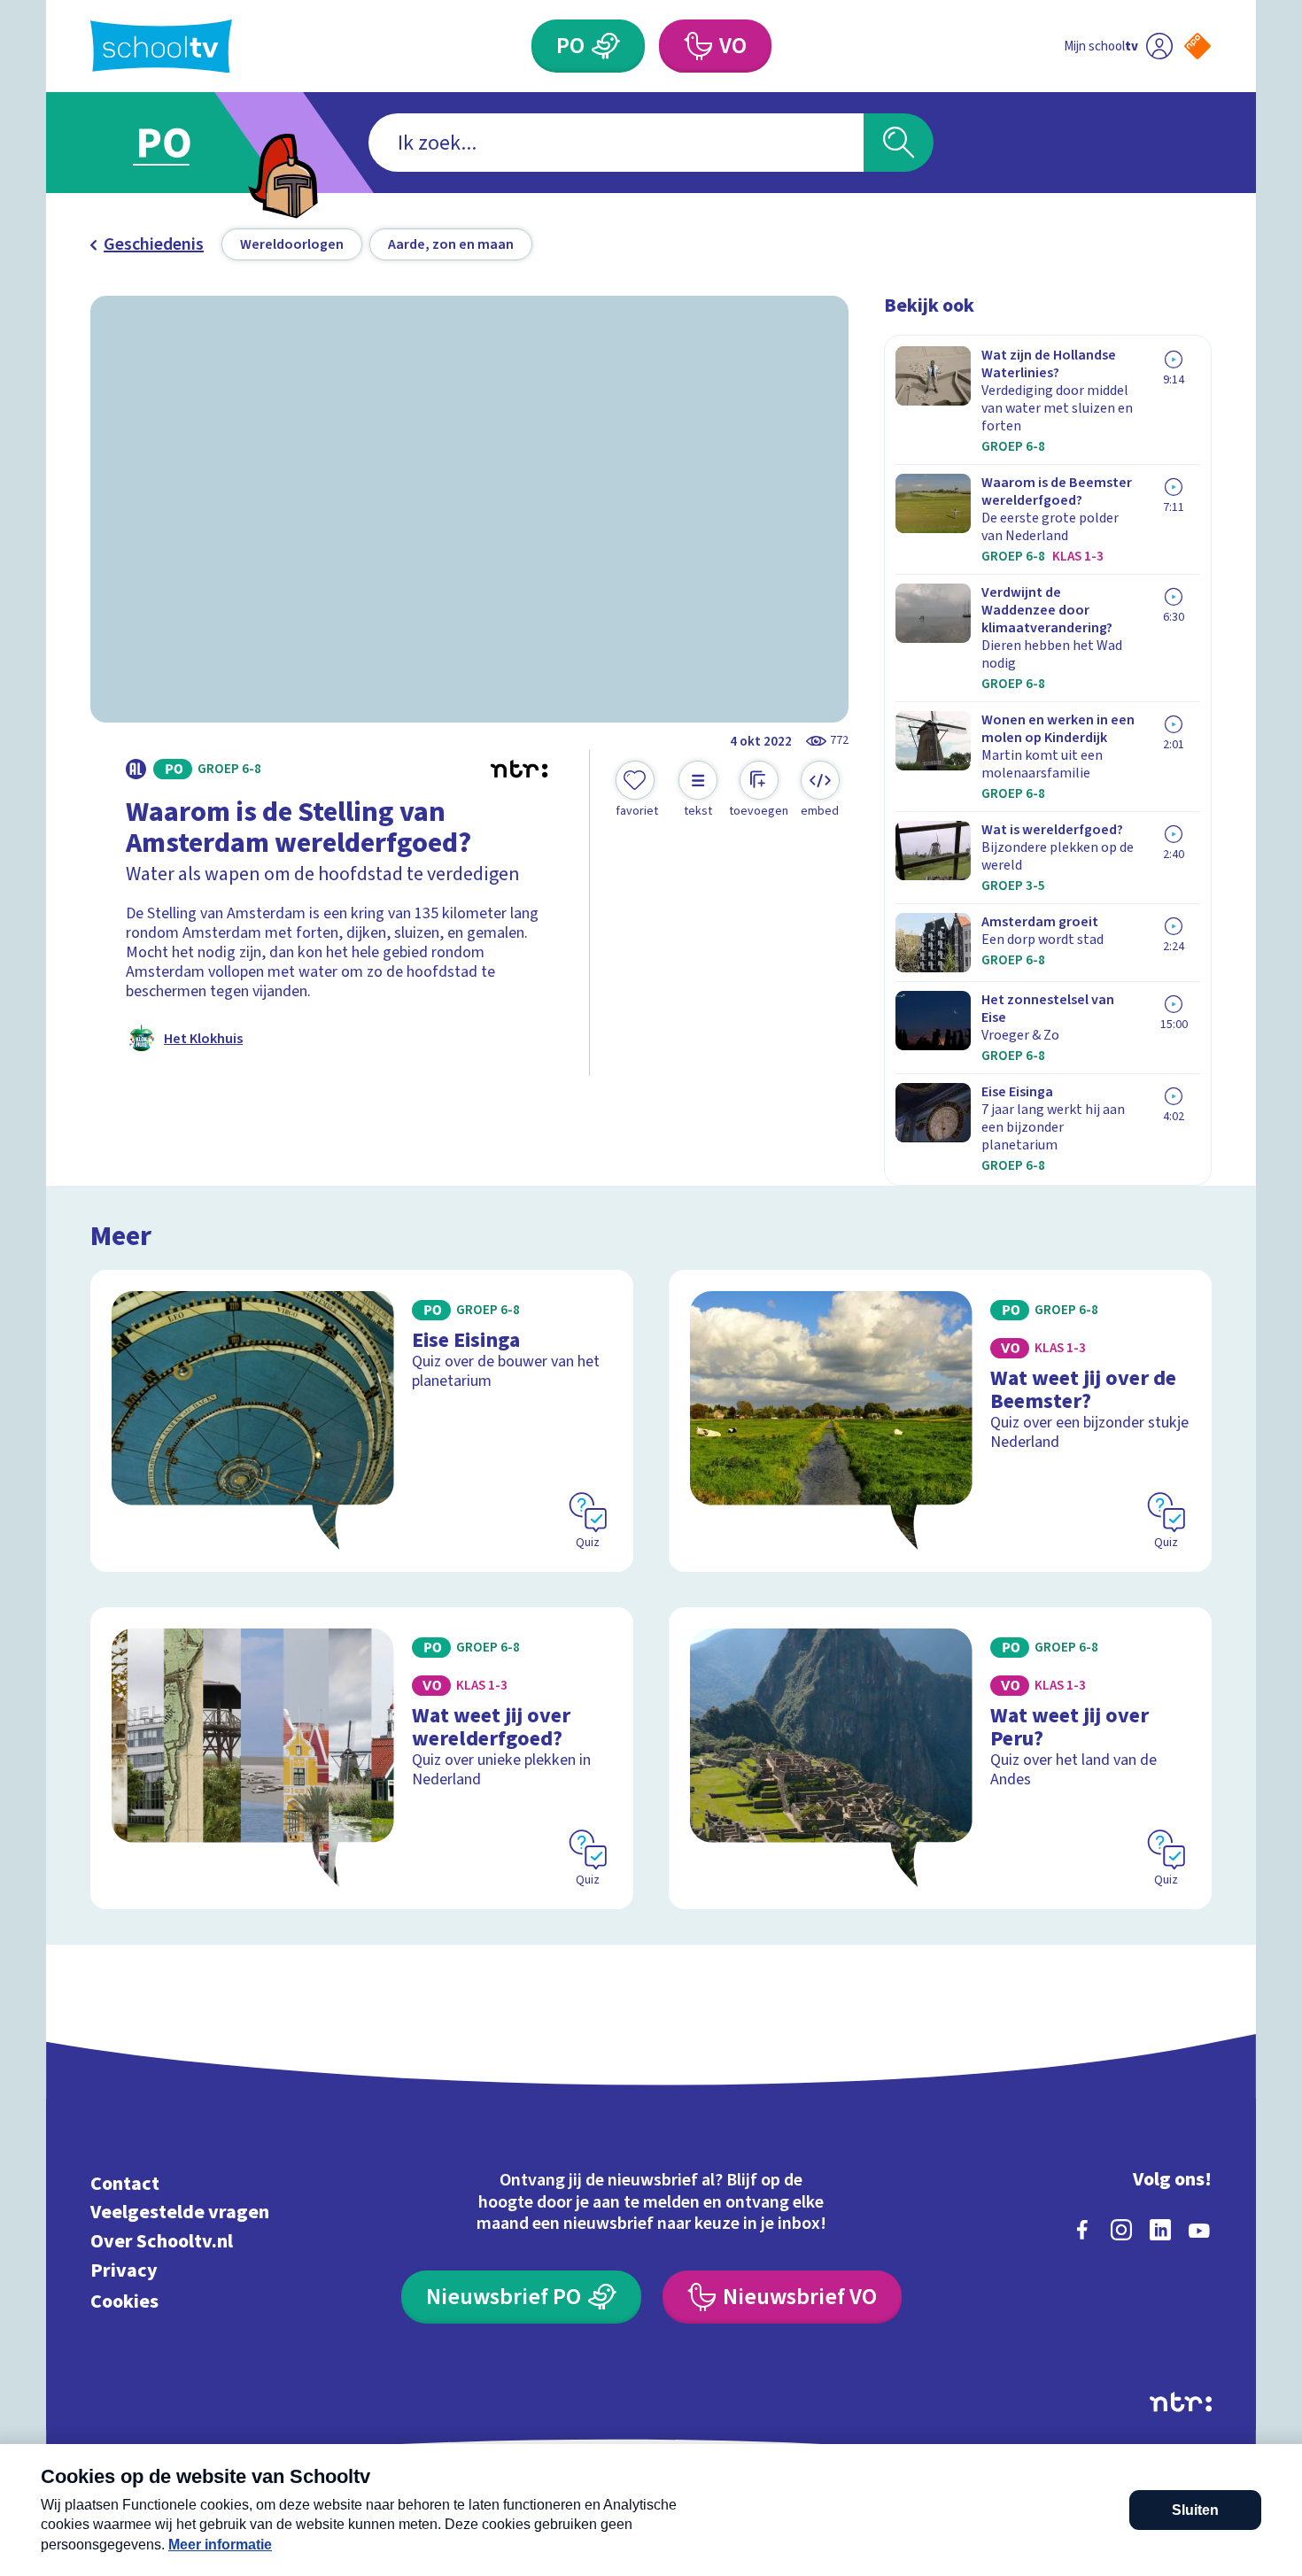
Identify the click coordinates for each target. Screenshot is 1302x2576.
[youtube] (1199, 2230)
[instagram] (1121, 2230)
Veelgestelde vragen (180, 2212)
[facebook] (1082, 2230)
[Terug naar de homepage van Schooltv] (161, 46)
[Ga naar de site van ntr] (1181, 2402)
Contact (125, 2183)
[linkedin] (1160, 2230)
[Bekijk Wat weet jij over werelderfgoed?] (362, 1758)
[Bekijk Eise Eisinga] (362, 1421)
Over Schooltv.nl (162, 2242)
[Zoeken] (899, 143)
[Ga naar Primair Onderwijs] (179, 143)
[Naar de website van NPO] (1197, 46)
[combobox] (616, 143)
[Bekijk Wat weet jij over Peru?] (940, 1758)
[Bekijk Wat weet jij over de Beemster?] (940, 1421)
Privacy (124, 2270)
